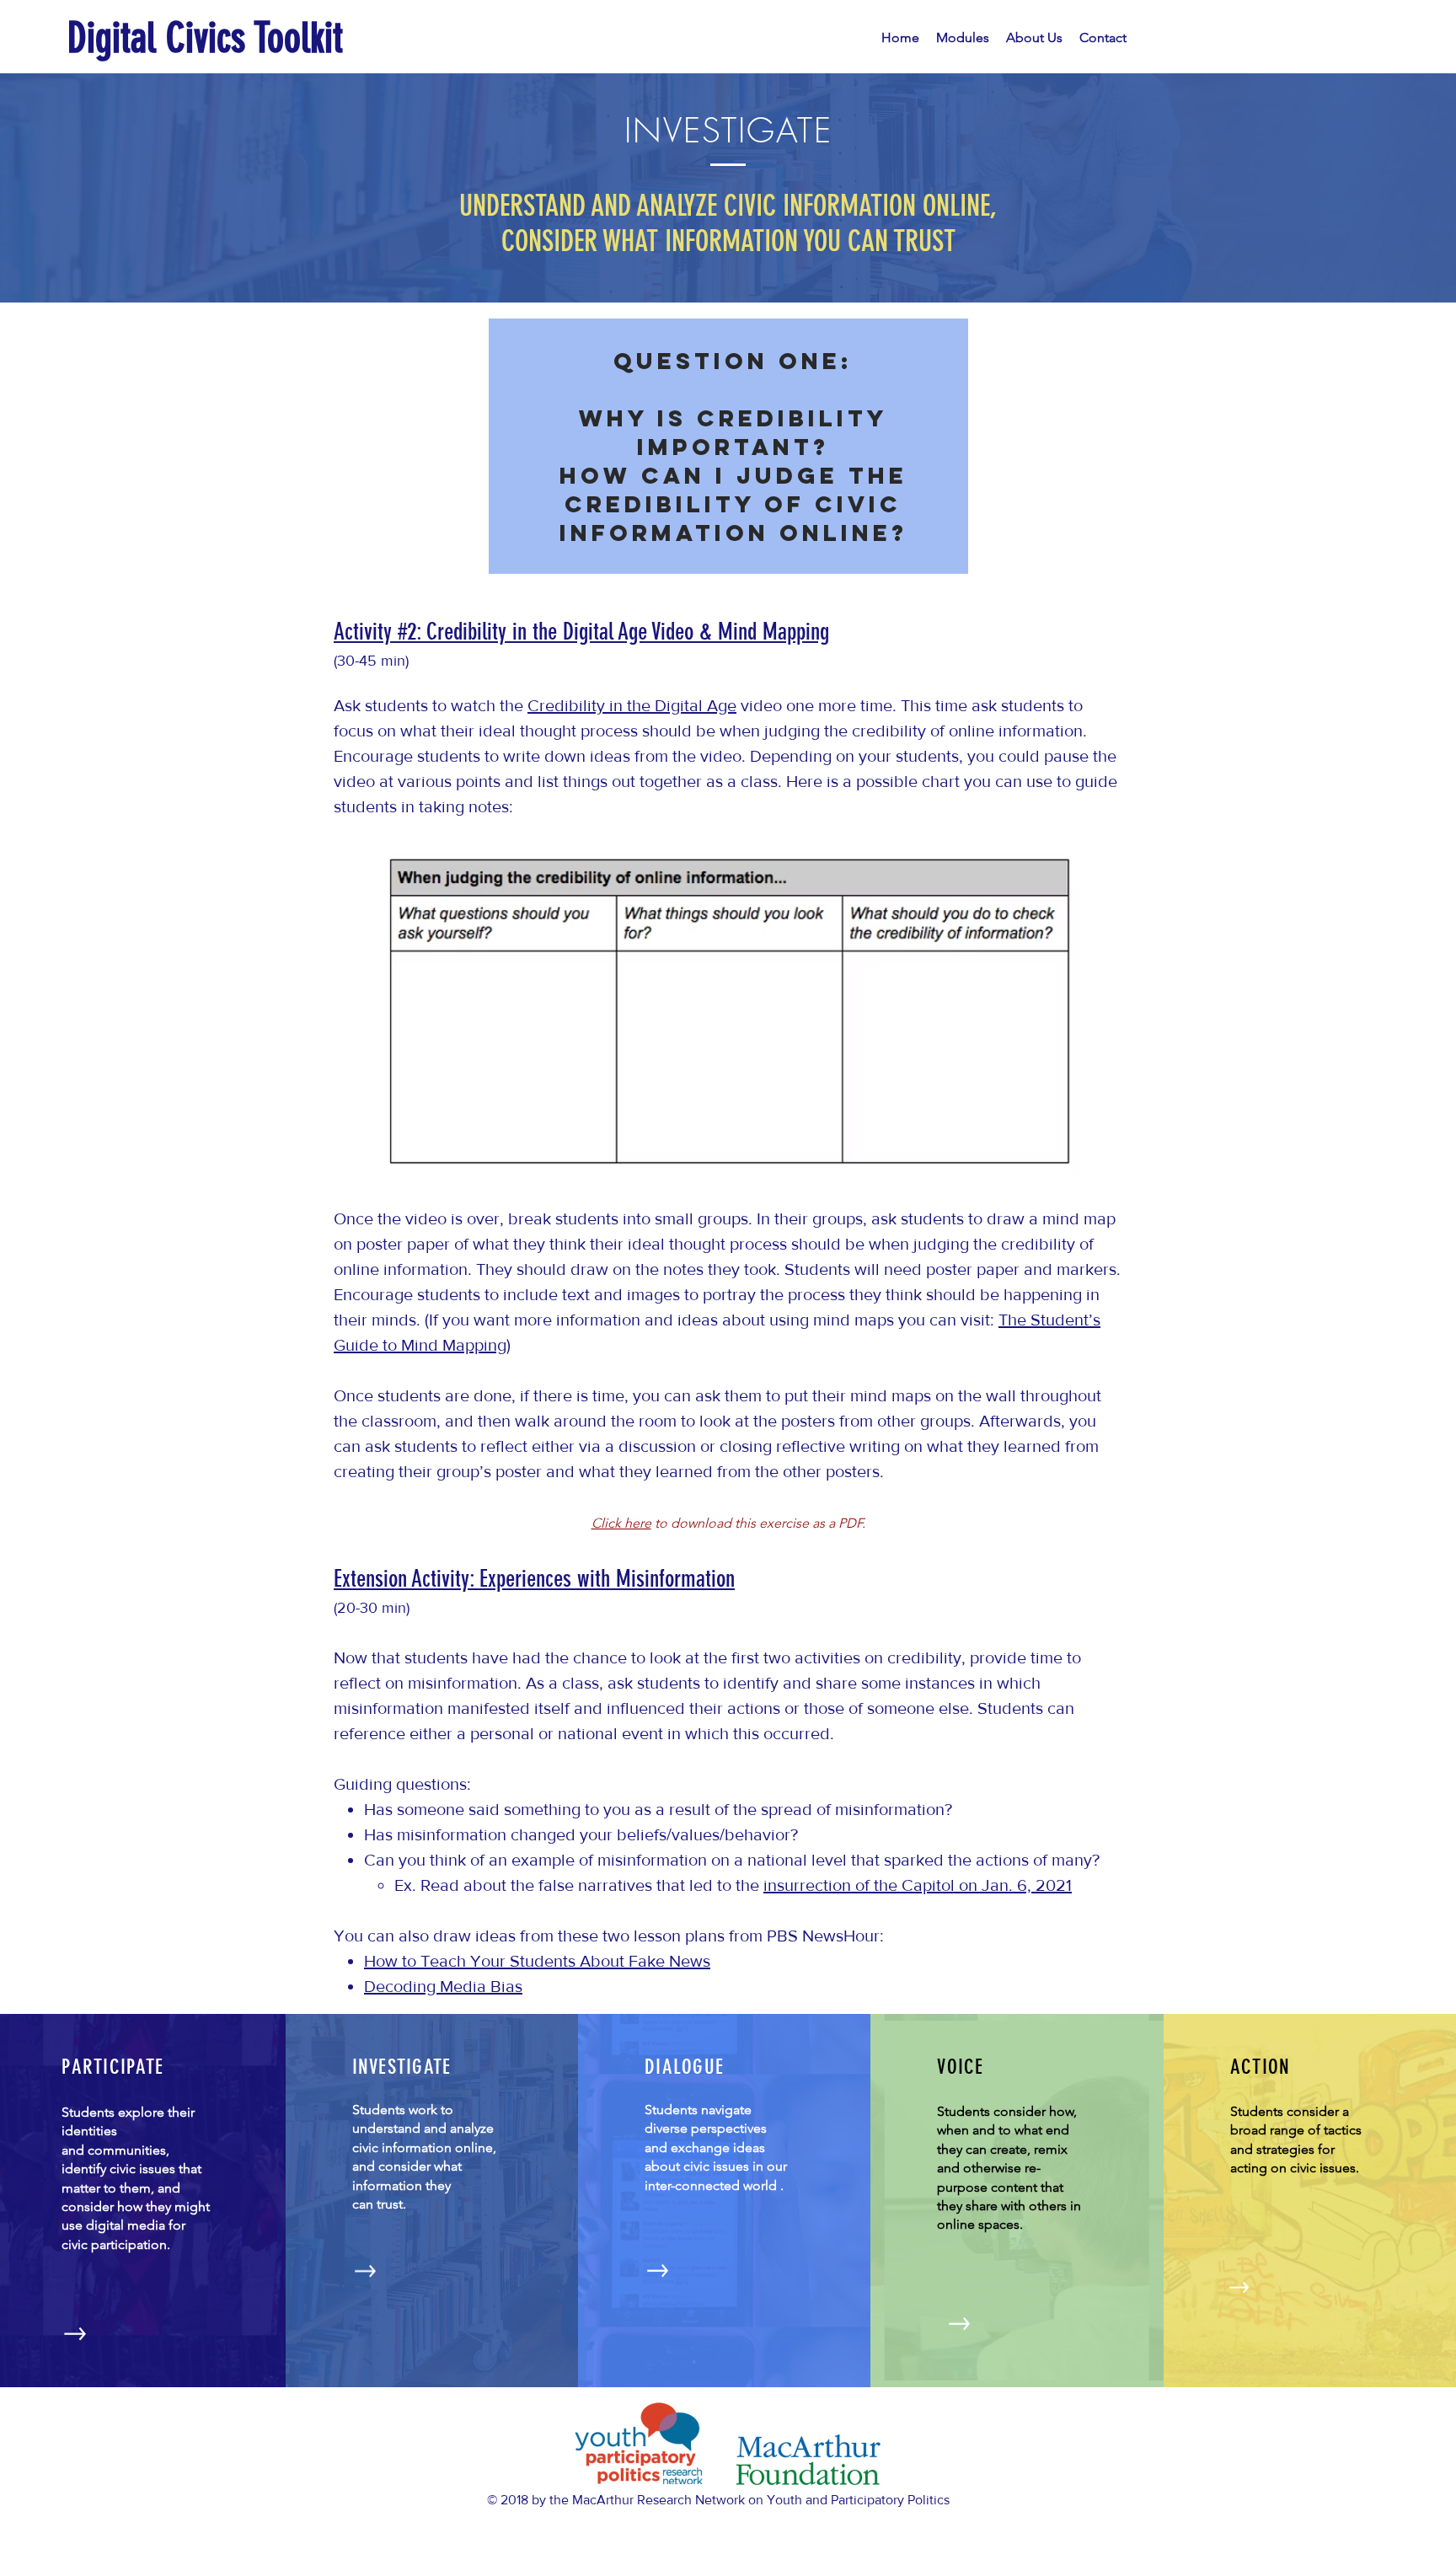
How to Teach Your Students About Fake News (537, 1961)
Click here (621, 1523)
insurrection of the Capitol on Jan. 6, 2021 (918, 1885)
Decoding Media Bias (443, 1986)
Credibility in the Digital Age (632, 705)
